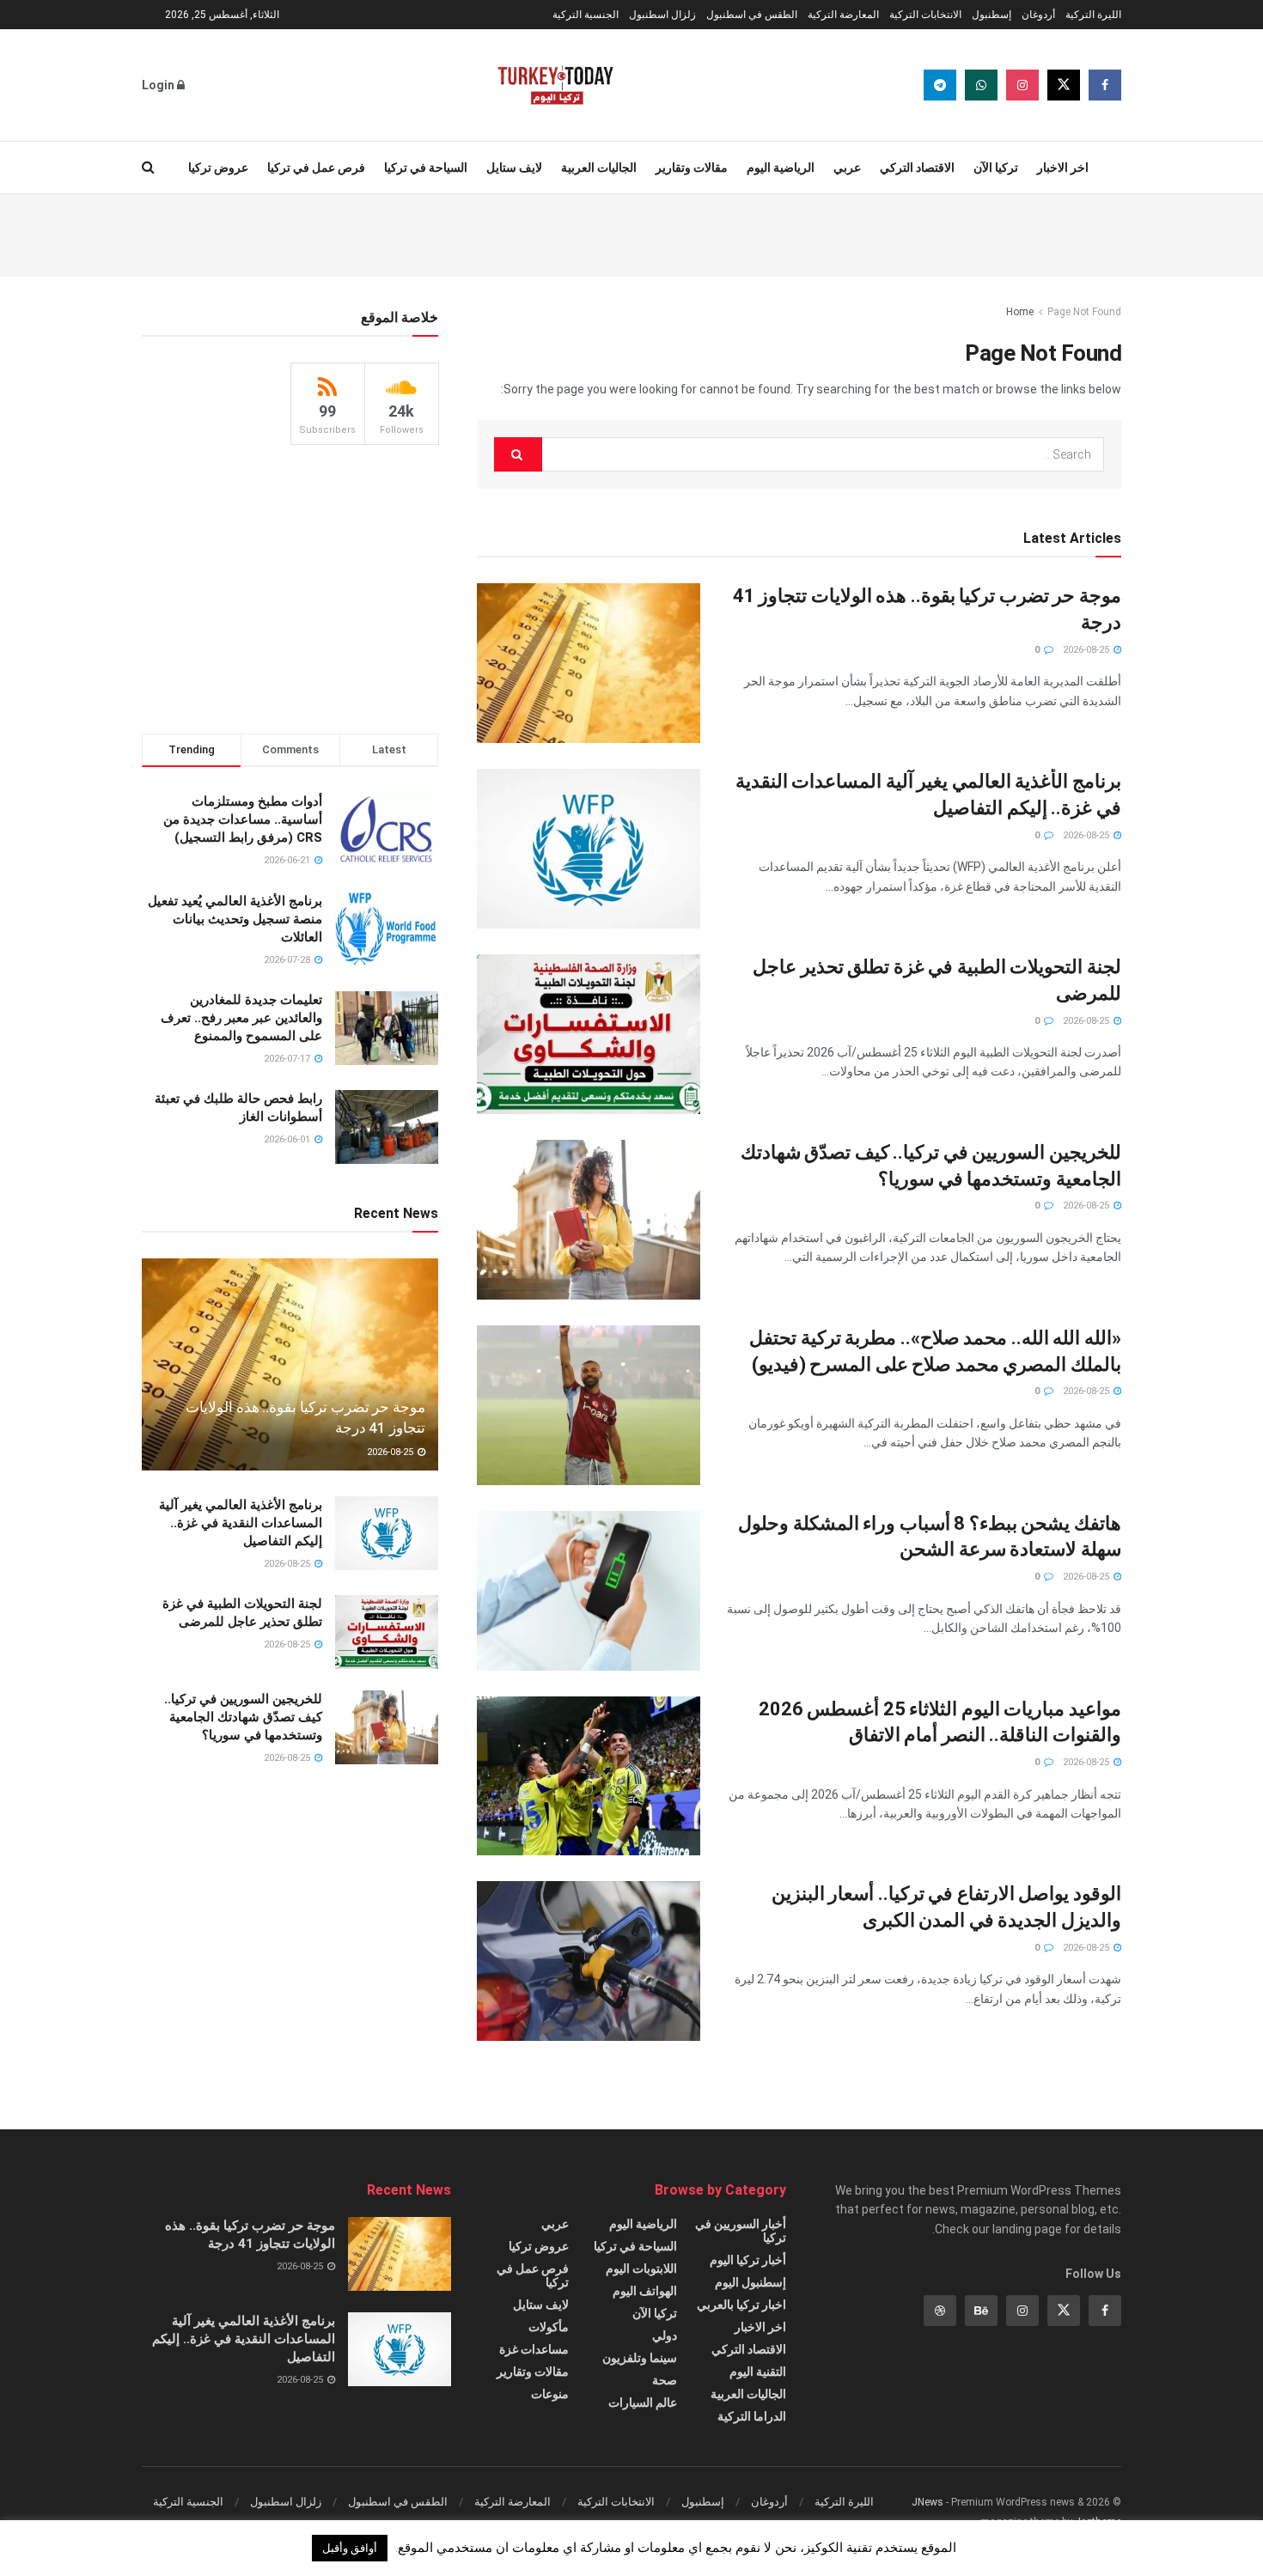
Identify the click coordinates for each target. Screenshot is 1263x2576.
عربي (847, 167)
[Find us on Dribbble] (940, 2311)
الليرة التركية (1093, 15)
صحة (665, 2380)
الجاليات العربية (599, 167)
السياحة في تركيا (426, 167)
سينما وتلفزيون (640, 2358)
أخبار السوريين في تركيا (741, 2231)
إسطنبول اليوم (750, 2282)
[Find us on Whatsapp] (981, 85)
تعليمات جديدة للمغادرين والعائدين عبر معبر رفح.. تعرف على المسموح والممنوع (241, 1018)
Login (159, 85)
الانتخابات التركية (925, 15)
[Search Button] (148, 167)
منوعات (550, 2394)
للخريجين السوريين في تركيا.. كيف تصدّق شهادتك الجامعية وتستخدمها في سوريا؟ (243, 1717)
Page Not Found (1084, 312)
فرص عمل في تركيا (316, 167)
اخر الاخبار (1063, 167)
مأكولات (549, 2327)
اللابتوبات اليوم (641, 2268)
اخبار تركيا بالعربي (741, 2305)
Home (1020, 312)
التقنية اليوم (758, 2372)
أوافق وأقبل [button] (350, 2548)
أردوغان (1038, 15)
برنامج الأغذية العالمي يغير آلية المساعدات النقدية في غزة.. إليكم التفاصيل (241, 1523)
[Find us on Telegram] (940, 85)
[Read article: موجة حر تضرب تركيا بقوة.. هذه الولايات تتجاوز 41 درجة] (589, 663)
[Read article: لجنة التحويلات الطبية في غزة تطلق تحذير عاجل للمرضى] (589, 1034)
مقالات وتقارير (692, 167)
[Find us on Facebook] (1105, 85)
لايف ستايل (514, 167)
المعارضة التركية (843, 15)
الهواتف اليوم (645, 2291)
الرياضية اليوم (781, 167)
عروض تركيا (218, 167)
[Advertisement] (631, 233)
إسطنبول (991, 15)
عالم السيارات (643, 2402)
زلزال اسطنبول (662, 15)
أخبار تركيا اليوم (748, 2260)
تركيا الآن (996, 167)
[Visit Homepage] (555, 85)
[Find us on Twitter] (1064, 85)
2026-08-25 (1087, 650)
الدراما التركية (752, 2416)
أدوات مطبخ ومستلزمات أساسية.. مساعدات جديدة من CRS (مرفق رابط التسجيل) (243, 819)
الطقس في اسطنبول (752, 15)
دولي (665, 2335)
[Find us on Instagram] (1022, 85)
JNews (927, 2502)
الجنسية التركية (586, 15)
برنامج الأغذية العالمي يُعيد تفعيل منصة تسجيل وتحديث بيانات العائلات (235, 919)
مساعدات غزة (534, 2349)
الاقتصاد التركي (917, 167)
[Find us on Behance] (981, 2311)
